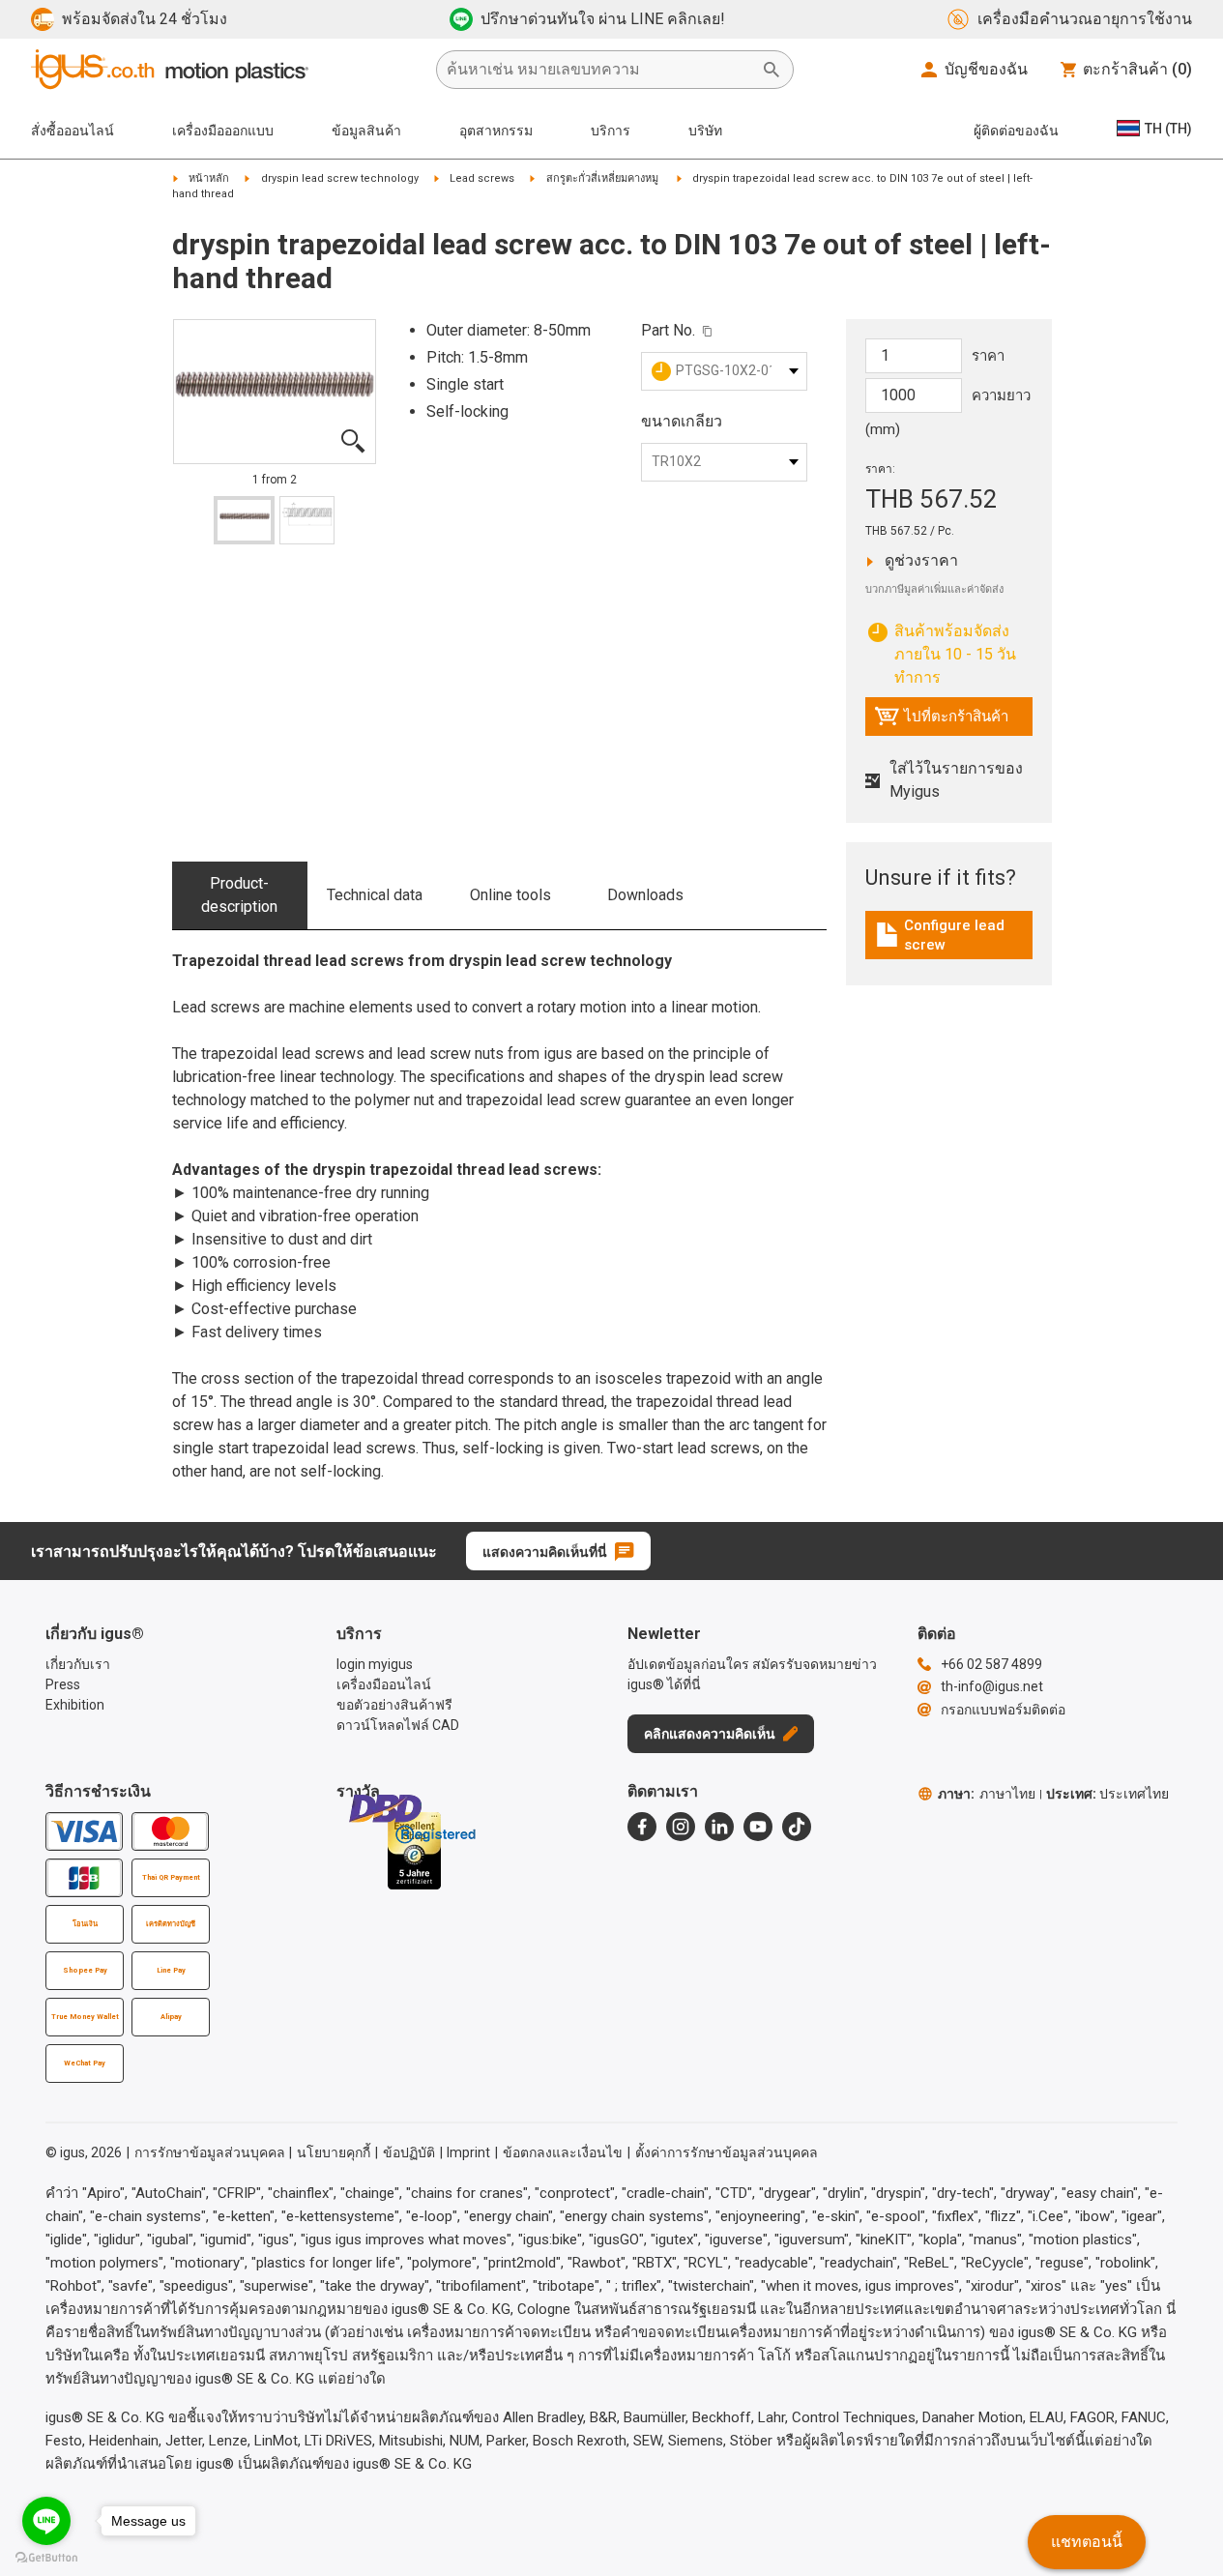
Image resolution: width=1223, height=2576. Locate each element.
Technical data (375, 895)
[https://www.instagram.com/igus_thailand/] (681, 1827)
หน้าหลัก (209, 178)
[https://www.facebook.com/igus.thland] (642, 1827)
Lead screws (482, 178)
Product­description (239, 895)
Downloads (645, 895)
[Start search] (772, 70)
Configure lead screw (953, 935)
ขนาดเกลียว (682, 421)
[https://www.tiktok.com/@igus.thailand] (797, 1827)
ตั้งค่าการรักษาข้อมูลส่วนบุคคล (727, 2152)
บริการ (611, 131)
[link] (949, 941)
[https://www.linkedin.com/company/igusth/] (719, 1827)
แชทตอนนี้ (1087, 2542)
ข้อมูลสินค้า (366, 131)
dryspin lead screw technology (340, 178)
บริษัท (705, 131)
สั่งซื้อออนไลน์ (73, 131)
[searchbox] (599, 70)
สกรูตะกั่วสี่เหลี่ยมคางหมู (604, 178)
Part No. (668, 330)
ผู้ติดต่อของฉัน (1016, 131)
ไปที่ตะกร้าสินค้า (941, 721)
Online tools (510, 895)
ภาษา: (987, 1794)
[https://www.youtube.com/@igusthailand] (758, 1827)
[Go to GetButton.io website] (46, 2557)
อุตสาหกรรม (496, 131)
